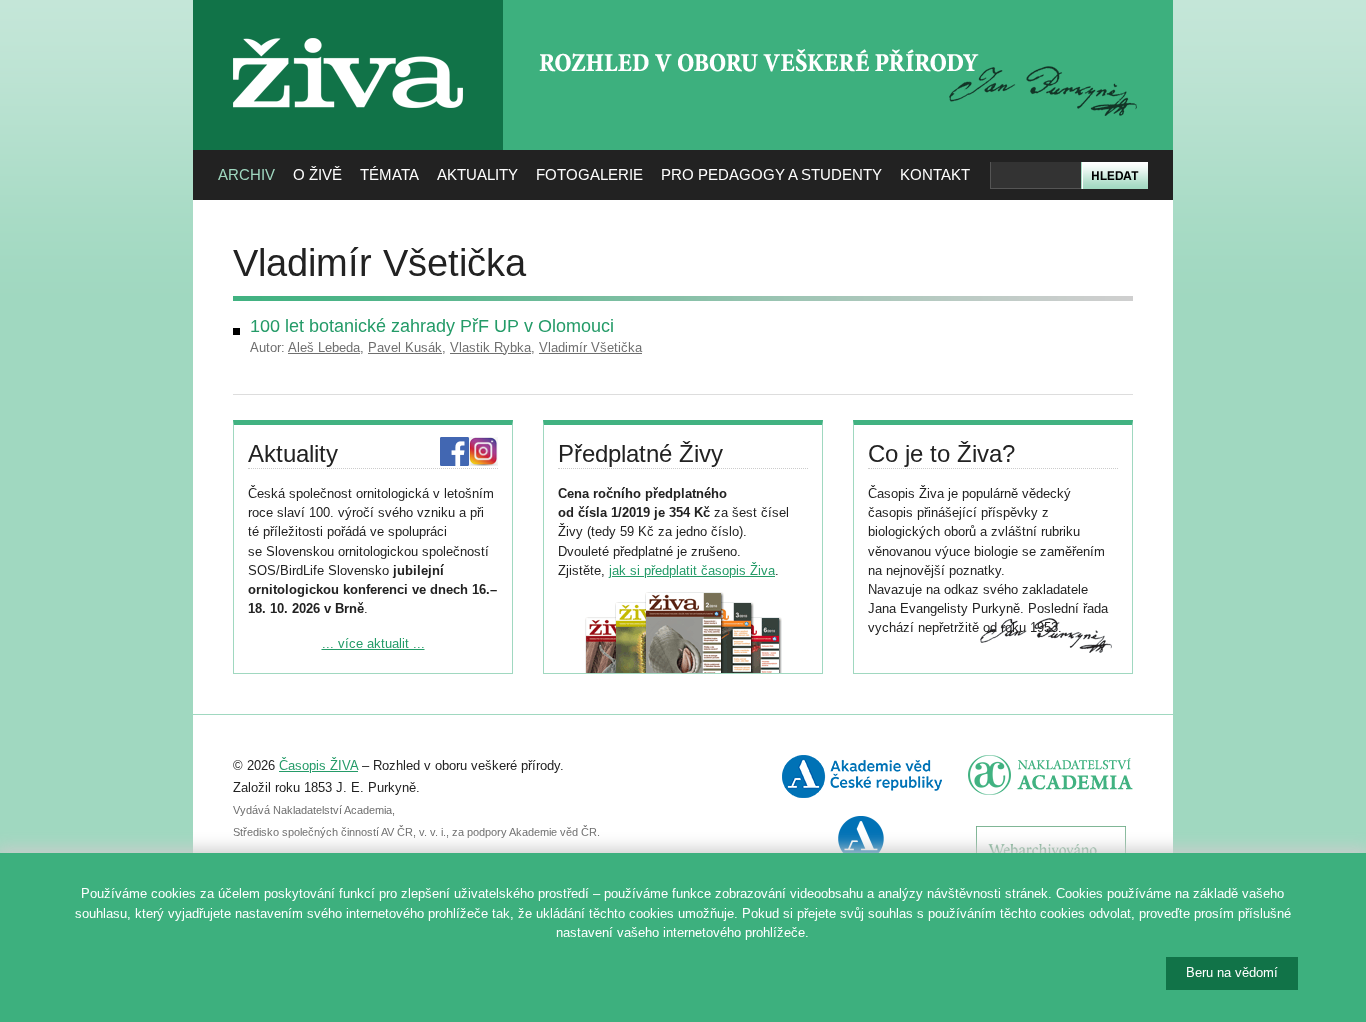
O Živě (317, 174)
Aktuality (477, 174)
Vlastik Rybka (490, 347)
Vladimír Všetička (590, 347)
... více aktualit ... (373, 643)
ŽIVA (348, 30)
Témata (389, 174)
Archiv (246, 174)
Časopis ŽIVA (318, 765)
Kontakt (935, 174)
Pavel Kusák (405, 347)
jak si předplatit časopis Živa (692, 570)
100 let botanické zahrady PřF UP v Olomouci (432, 326)
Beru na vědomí (1232, 972)
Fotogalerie (589, 174)
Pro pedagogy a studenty (771, 174)
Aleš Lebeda (324, 347)
